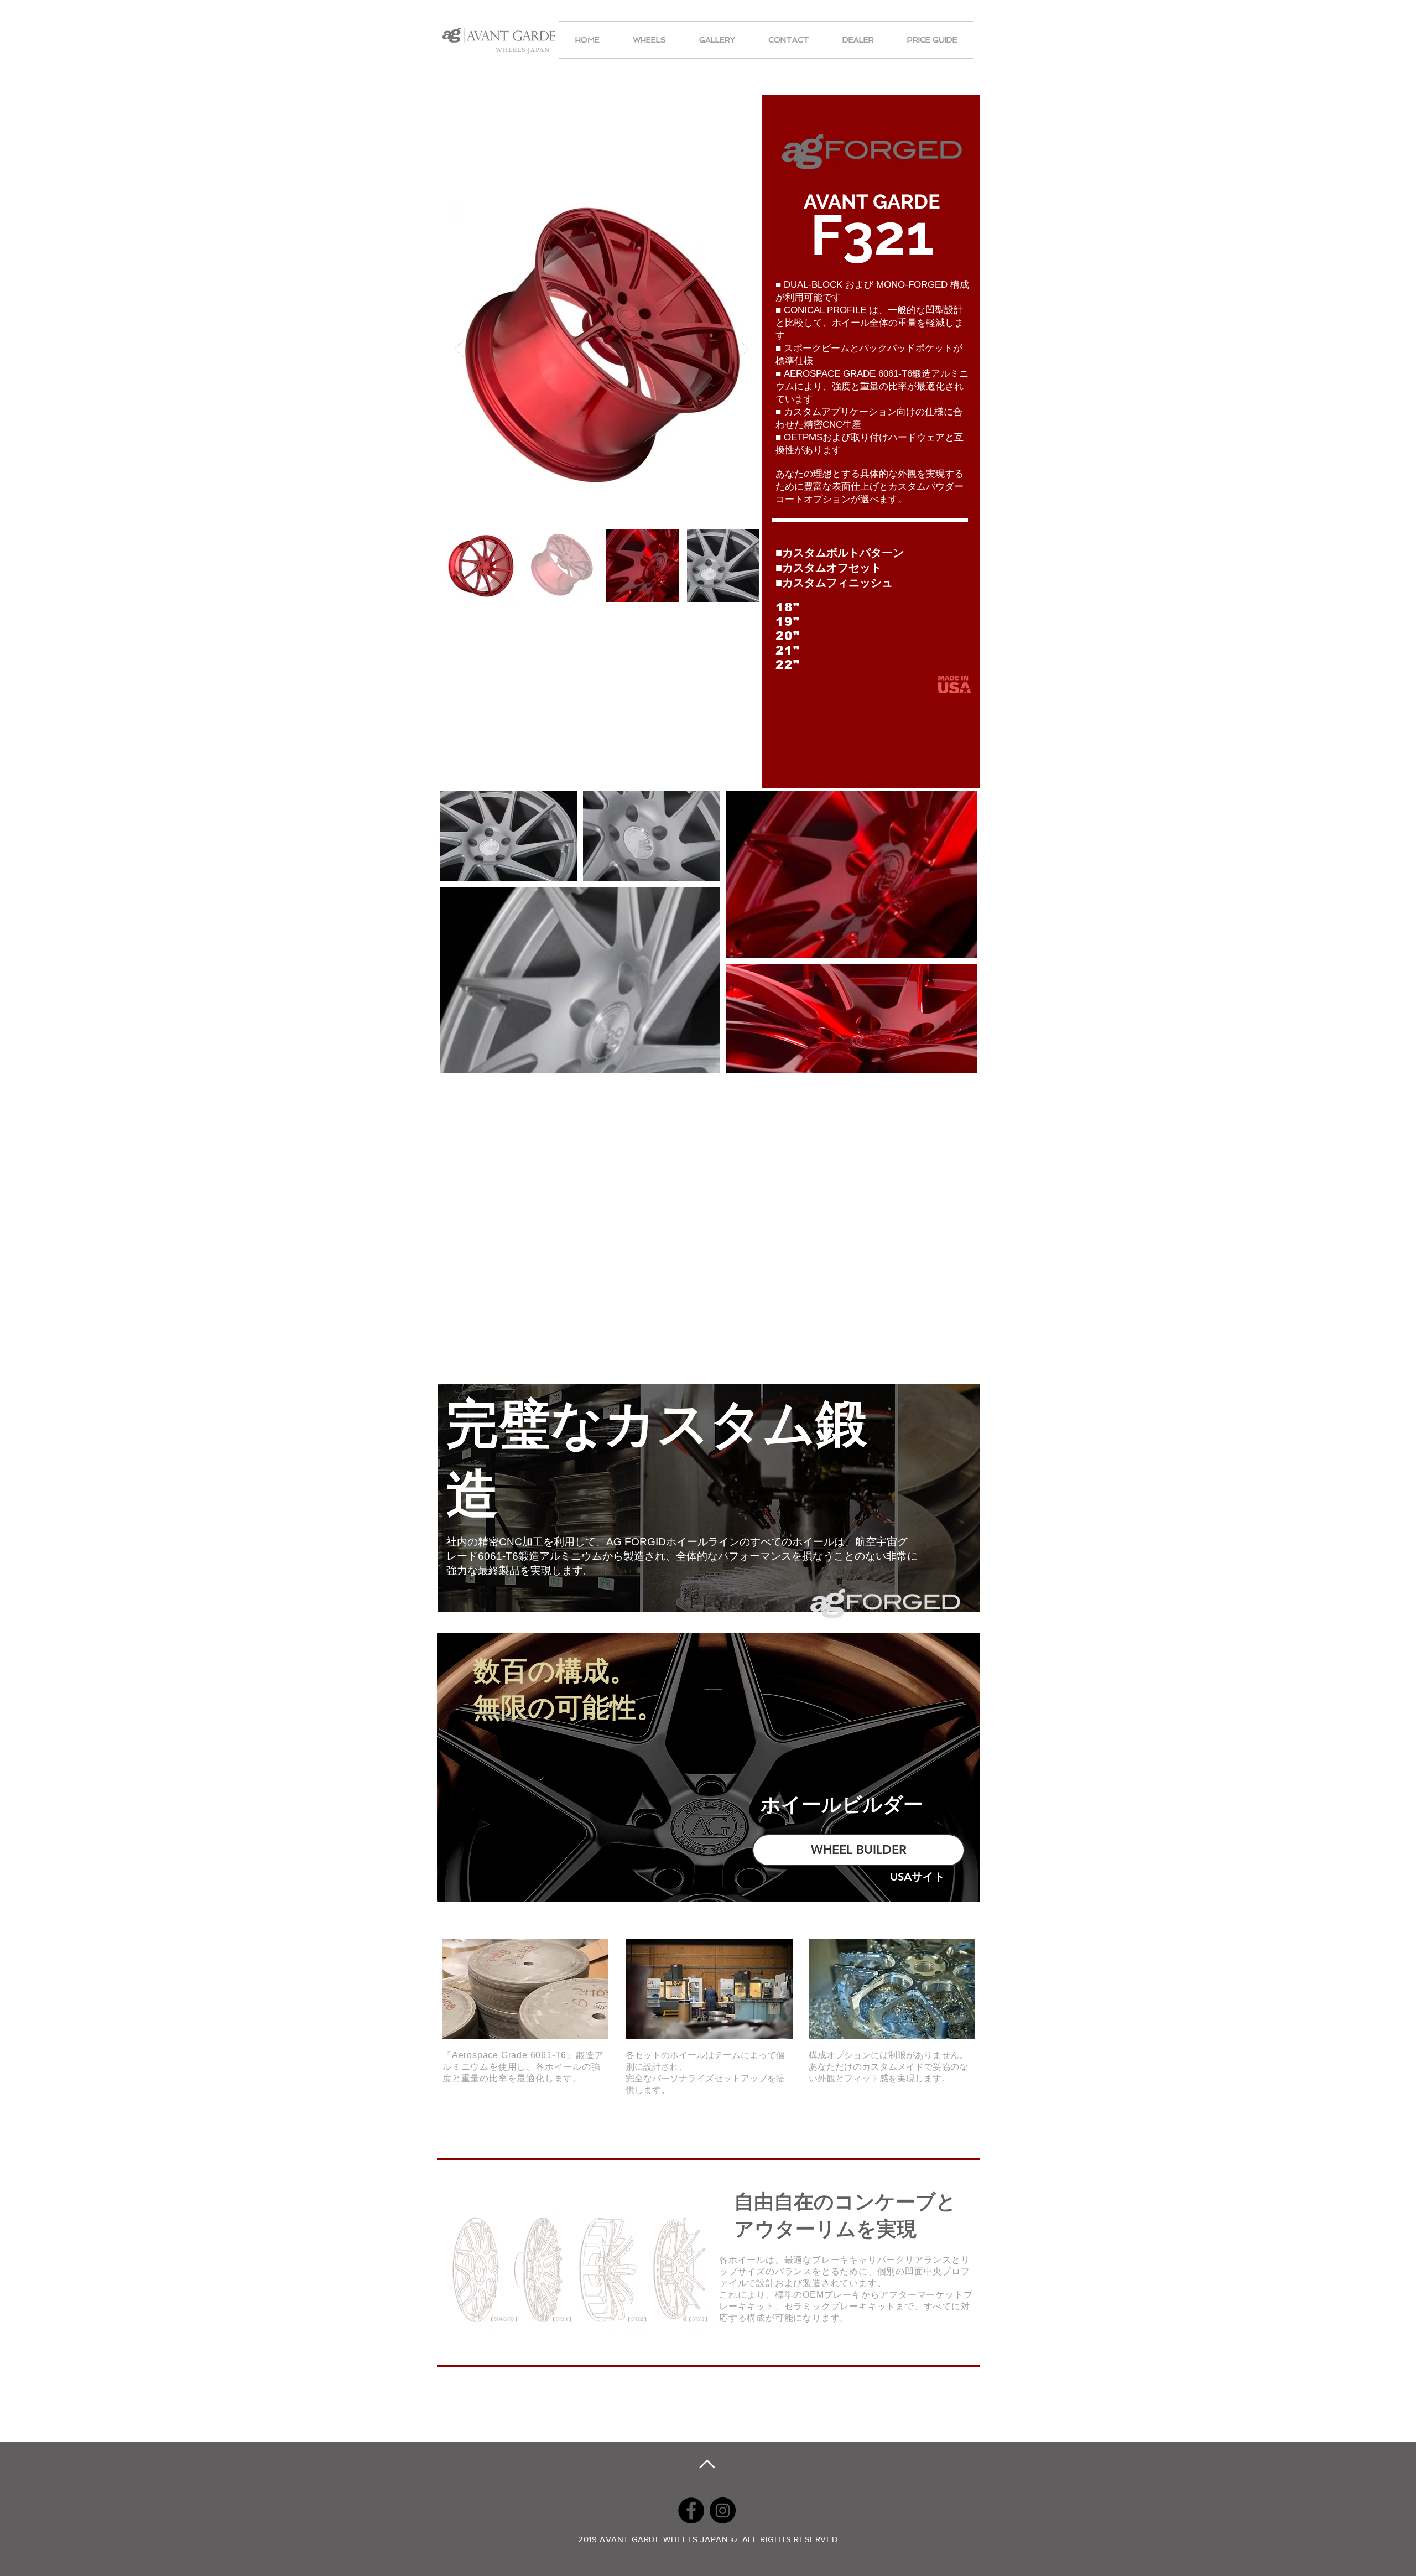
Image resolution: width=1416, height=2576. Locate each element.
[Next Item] (745, 349)
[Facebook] (691, 2510)
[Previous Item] (459, 349)
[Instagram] (723, 2510)
